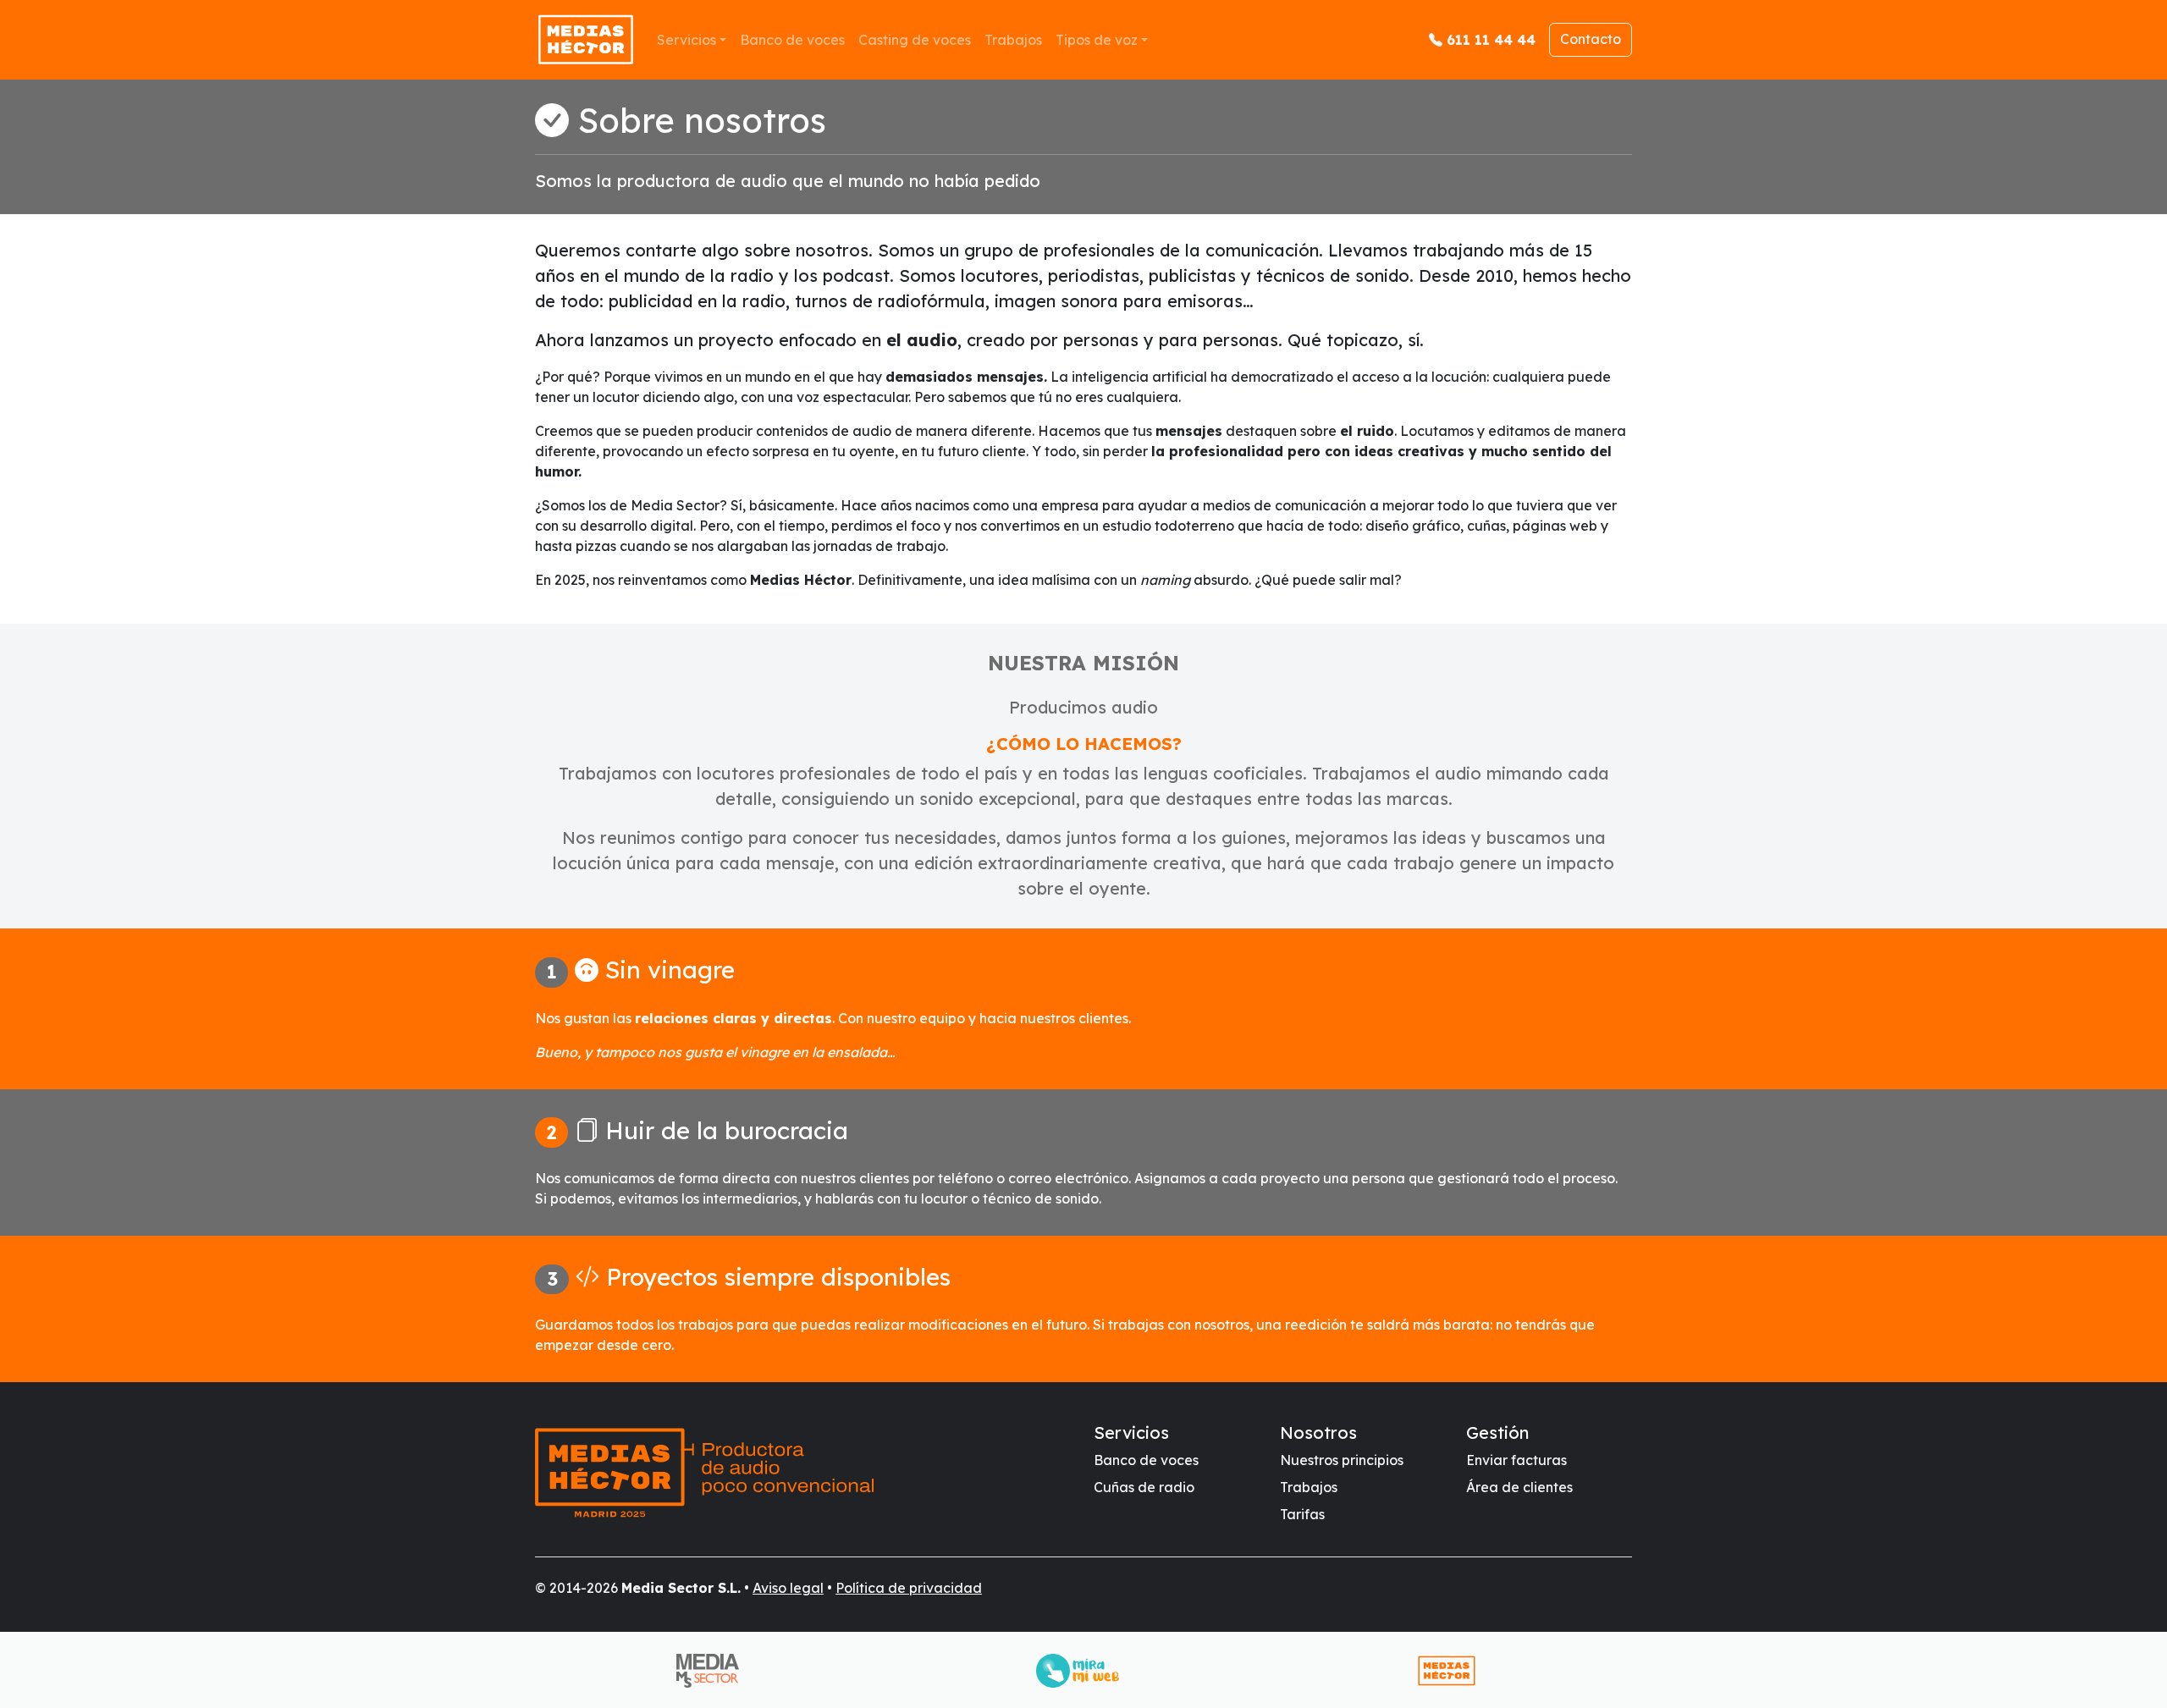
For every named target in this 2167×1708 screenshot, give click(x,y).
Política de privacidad (909, 1588)
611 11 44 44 (1491, 40)
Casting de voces (915, 40)
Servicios (686, 40)
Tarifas (1302, 1514)
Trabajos (1013, 40)
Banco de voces (792, 40)
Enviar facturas (1516, 1460)
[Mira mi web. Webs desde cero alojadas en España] (1084, 1671)
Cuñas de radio (1144, 1487)
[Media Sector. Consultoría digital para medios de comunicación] (714, 1671)
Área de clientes (1519, 1487)
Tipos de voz (1097, 40)
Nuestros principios (1342, 1460)
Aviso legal (788, 1588)
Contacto (1591, 39)
